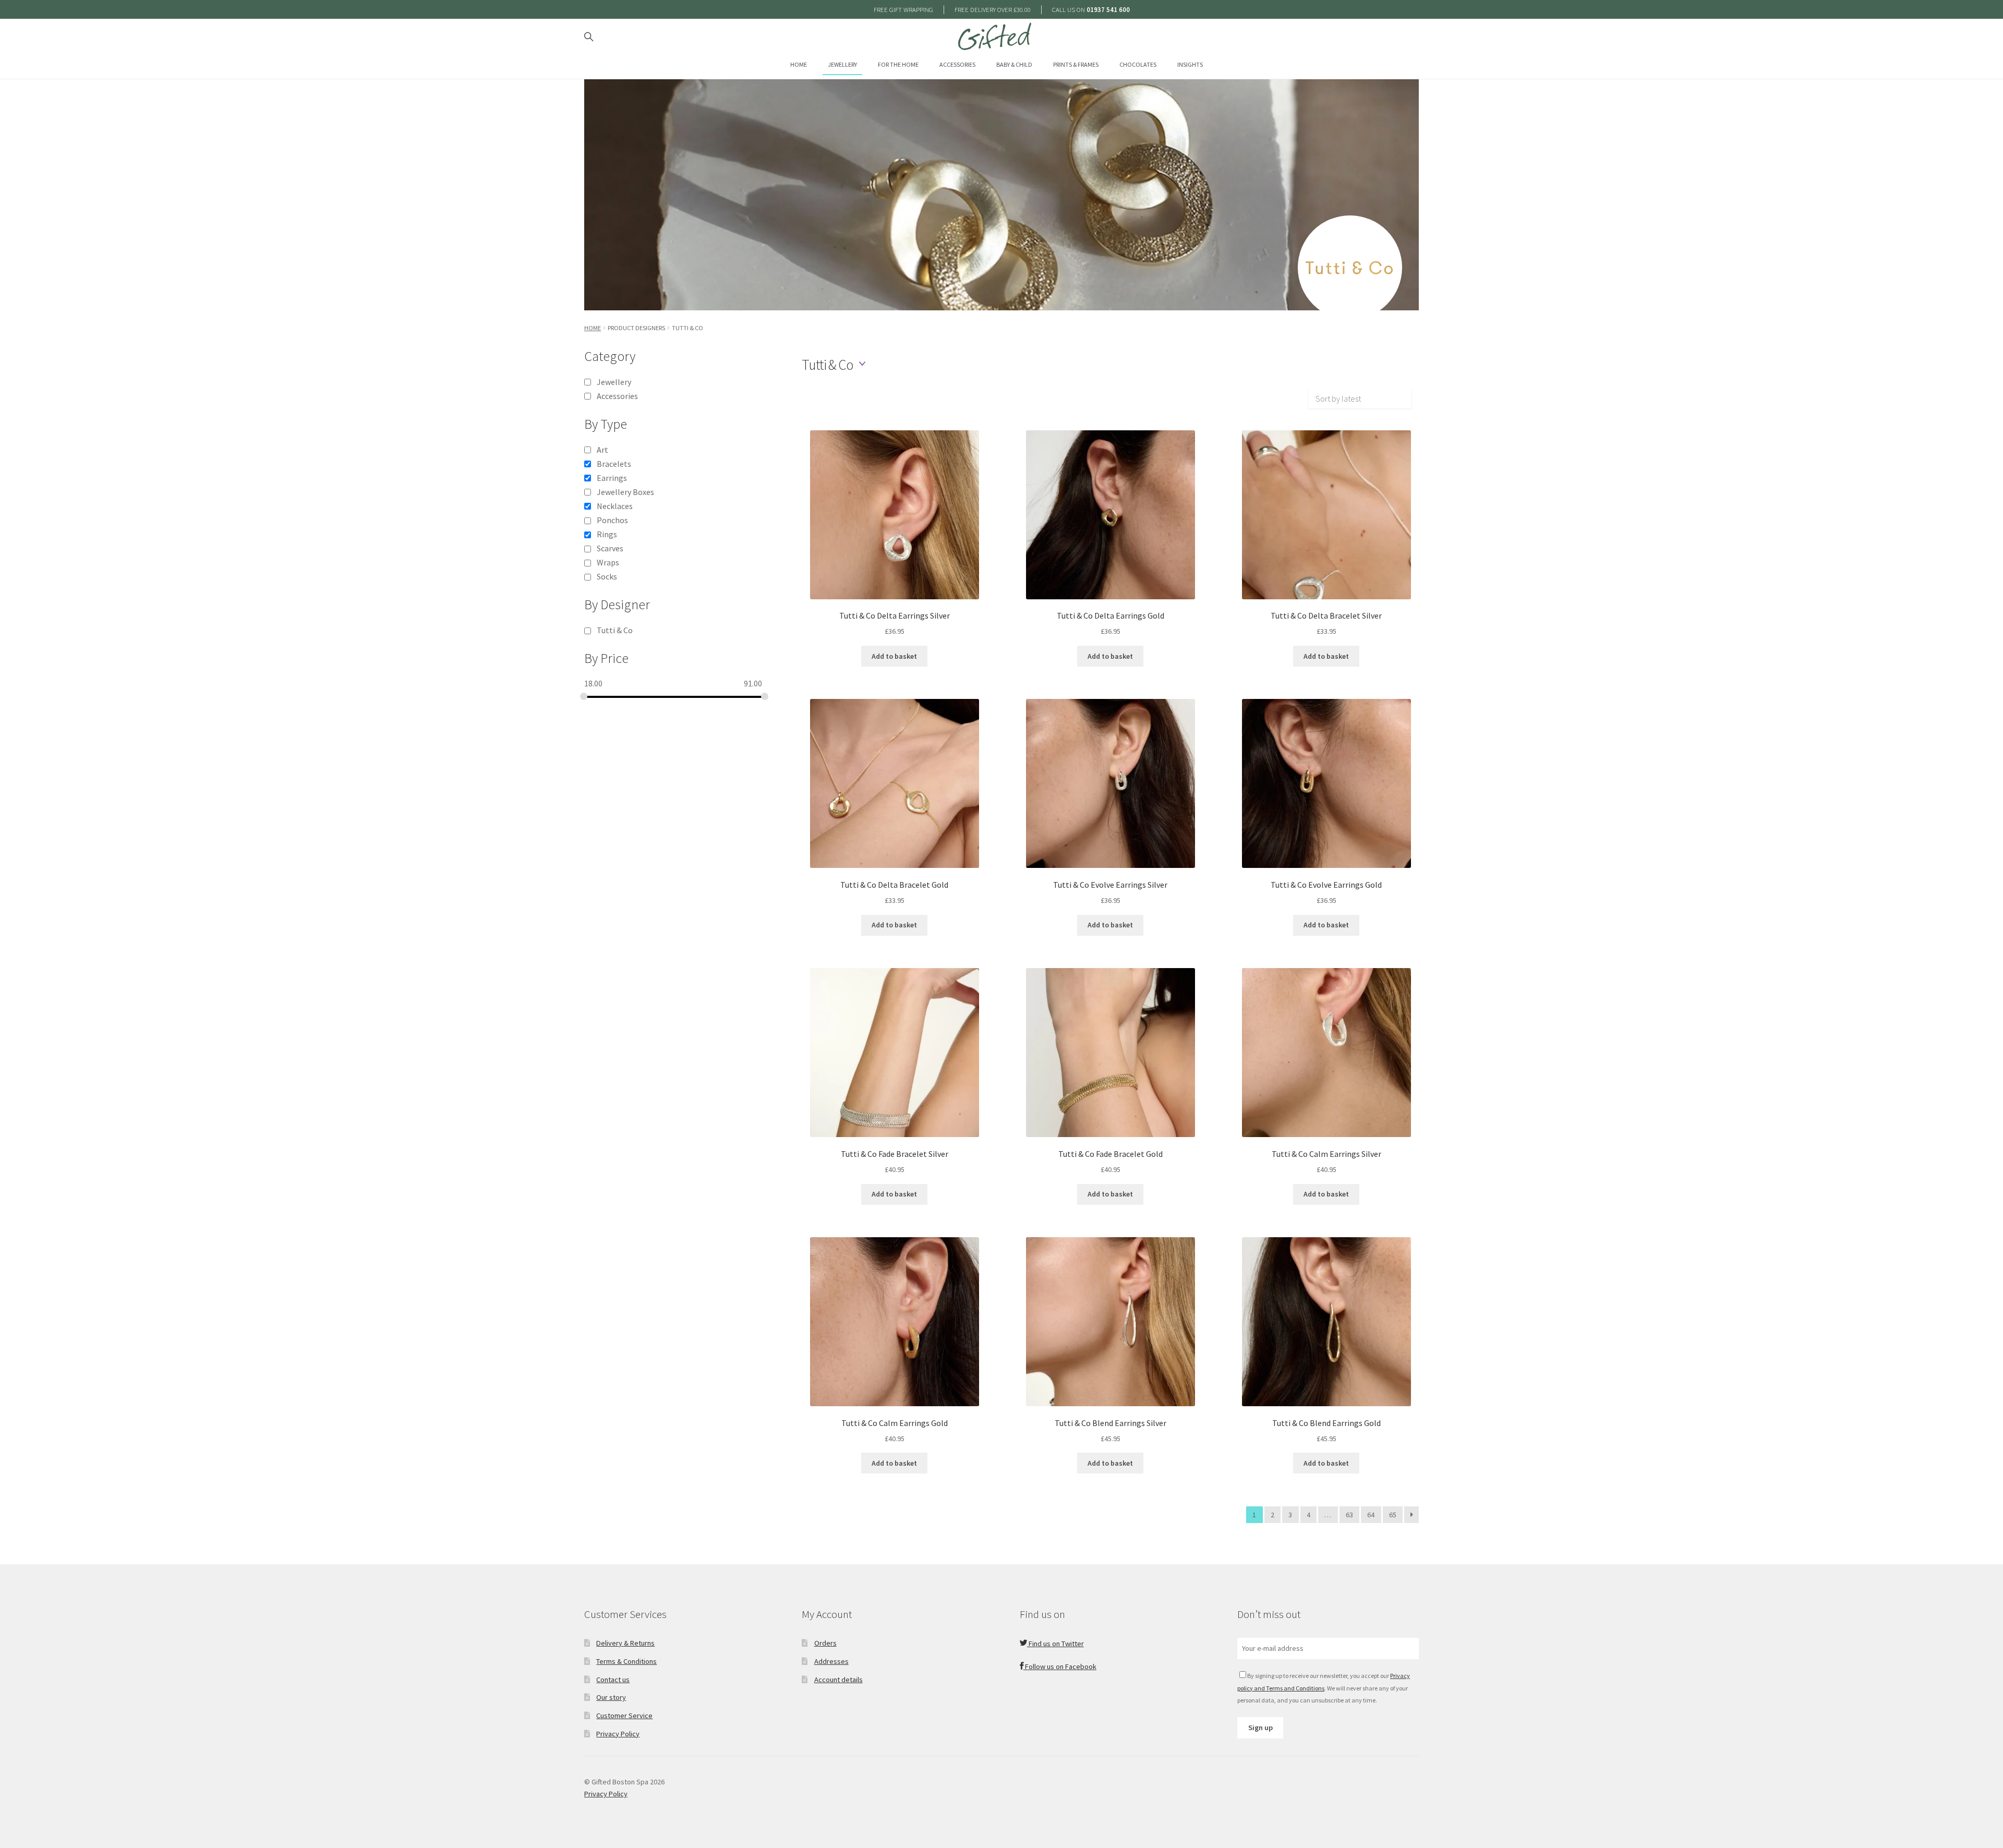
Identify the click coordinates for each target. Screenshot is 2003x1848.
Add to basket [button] (894, 656)
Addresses (831, 1661)
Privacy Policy (618, 1734)
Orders (825, 1643)
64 (1371, 1515)
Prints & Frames (1076, 64)
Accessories (957, 64)
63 (1349, 1515)
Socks (607, 576)
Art (602, 450)
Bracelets (614, 464)
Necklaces (615, 506)
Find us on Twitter (1055, 1644)
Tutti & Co (615, 630)
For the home (898, 64)
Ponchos (612, 520)
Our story (611, 1697)
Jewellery (842, 64)
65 (1393, 1515)
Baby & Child (1014, 64)
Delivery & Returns (625, 1643)
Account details (838, 1680)
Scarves (610, 548)
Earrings (612, 478)
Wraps (608, 562)
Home (799, 64)
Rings (607, 534)
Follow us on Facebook (1060, 1666)
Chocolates (1138, 64)
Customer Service (624, 1716)
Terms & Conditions (626, 1661)
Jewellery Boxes (625, 492)
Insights (1190, 64)
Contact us (613, 1680)
